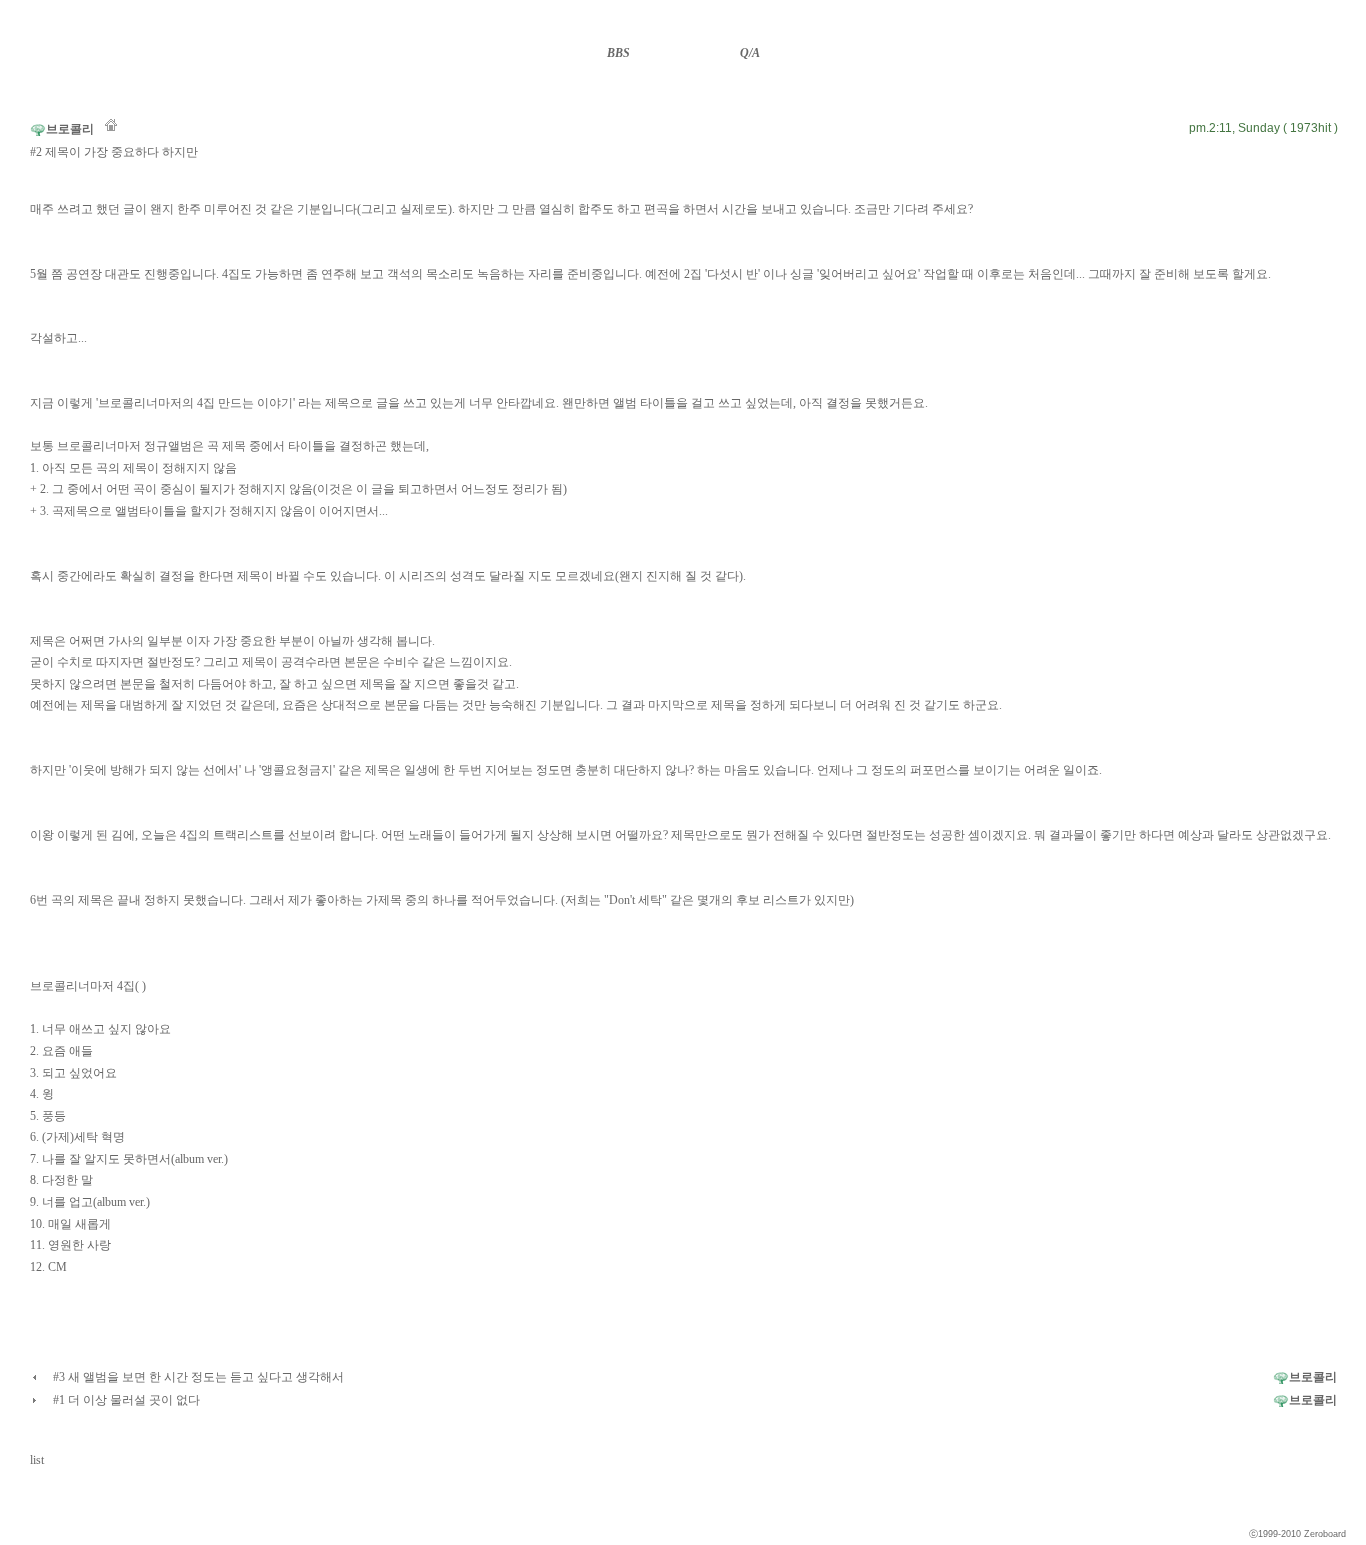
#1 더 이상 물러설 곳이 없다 (126, 1400)
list (37, 1460)
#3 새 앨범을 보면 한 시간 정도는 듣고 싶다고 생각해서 (198, 1377)
